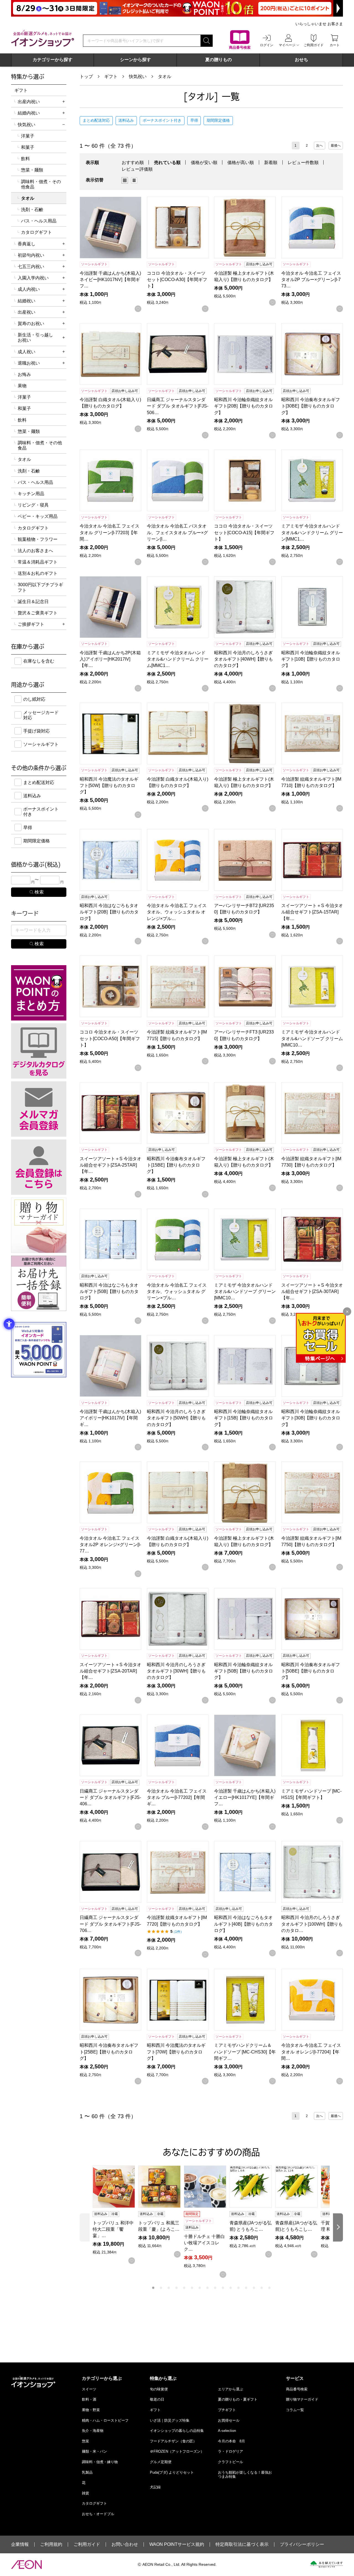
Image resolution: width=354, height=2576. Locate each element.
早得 (194, 120)
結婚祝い (27, 301)
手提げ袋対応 (37, 731)
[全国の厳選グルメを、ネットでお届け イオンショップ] (43, 38)
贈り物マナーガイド (302, 2399)
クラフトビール (231, 2462)
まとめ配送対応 (96, 120)
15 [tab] (262, 2288)
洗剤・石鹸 (32, 210)
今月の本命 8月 (231, 2441)
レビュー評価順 (137, 169)
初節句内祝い (31, 255)
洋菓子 (28, 136)
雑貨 (85, 2493)
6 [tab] (192, 2288)
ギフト (111, 76)
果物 (22, 386)
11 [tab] (231, 2288)
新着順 (271, 163)
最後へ (336, 146)
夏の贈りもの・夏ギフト (238, 2399)
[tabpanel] (115, 2215)
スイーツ (89, 2389)
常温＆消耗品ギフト (38, 562)
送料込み (126, 120)
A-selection (227, 2431)
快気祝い (138, 76)
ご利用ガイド (87, 2544)
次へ (319, 146)
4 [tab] (176, 2288)
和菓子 (28, 147)
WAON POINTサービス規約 (177, 2544)
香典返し (27, 244)
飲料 (25, 159)
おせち (301, 60)
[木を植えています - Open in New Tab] (326, 2564)
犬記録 (155, 2487)
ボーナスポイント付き (162, 120)
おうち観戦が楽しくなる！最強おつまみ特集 (245, 2475)
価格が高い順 (241, 163)
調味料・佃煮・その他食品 (41, 184)
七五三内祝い (31, 267)
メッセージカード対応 (41, 715)
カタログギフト (37, 232)
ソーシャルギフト (41, 744)
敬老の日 (157, 2399)
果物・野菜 (91, 2410)
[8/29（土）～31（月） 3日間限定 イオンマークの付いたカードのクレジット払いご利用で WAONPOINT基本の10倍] (177, 8)
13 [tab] (246, 2288)
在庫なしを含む (39, 661)
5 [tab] (184, 2288)
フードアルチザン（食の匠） (173, 2441)
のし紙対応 (34, 699)
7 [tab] (200, 2288)
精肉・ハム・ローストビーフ (105, 2420)
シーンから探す (136, 60)
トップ (86, 76)
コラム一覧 (295, 2410)
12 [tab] (238, 2288)
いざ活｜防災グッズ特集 (170, 2420)
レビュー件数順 (303, 163)
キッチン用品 (31, 494)
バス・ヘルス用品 (39, 221)
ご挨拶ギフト (31, 624)
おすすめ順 (133, 163)
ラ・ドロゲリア (231, 2451)
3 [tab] (169, 2288)
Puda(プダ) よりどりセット (172, 2472)
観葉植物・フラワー (38, 539)
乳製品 (87, 2472)
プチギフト (227, 2410)
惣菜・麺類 (32, 170)
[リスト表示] (134, 180)
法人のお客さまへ (35, 551)
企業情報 (20, 2544)
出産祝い (27, 312)
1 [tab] (153, 2288)
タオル (165, 76)
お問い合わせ (125, 2544)
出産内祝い (29, 102)
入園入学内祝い (33, 278)
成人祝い (27, 352)
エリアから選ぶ (231, 2389)
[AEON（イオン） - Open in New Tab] (26, 2565)
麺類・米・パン (94, 2451)
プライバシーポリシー (302, 2544)
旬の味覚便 (159, 2389)
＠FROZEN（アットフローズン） (177, 2451)
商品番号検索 (297, 2389)
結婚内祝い (29, 113)
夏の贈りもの (218, 60)
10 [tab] (223, 2288)
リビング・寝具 (33, 505)
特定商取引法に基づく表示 (242, 2544)
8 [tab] (207, 2288)
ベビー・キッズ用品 (38, 516)
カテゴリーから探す (53, 60)
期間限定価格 (218, 120)
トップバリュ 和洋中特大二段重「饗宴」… (113, 2229)
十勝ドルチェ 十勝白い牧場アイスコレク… (204, 2243)
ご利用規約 (51, 2544)
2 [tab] (161, 2288)
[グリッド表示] (125, 180)
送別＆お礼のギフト (38, 573)
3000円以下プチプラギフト (40, 587)
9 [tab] (215, 2288)
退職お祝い (29, 363)
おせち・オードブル (98, 2514)
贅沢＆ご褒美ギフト (38, 613)
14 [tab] (254, 2288)
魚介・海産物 (93, 2431)
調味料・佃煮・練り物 (100, 2462)
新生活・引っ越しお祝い (35, 337)
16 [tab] (269, 2288)
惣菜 (85, 2441)
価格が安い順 (204, 163)
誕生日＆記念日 (33, 602)
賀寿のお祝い (31, 324)
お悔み (24, 374)
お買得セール (229, 2420)
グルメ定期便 (161, 2462)
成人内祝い (29, 289)
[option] (126, 180)
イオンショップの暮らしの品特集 (177, 2431)
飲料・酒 (89, 2399)
